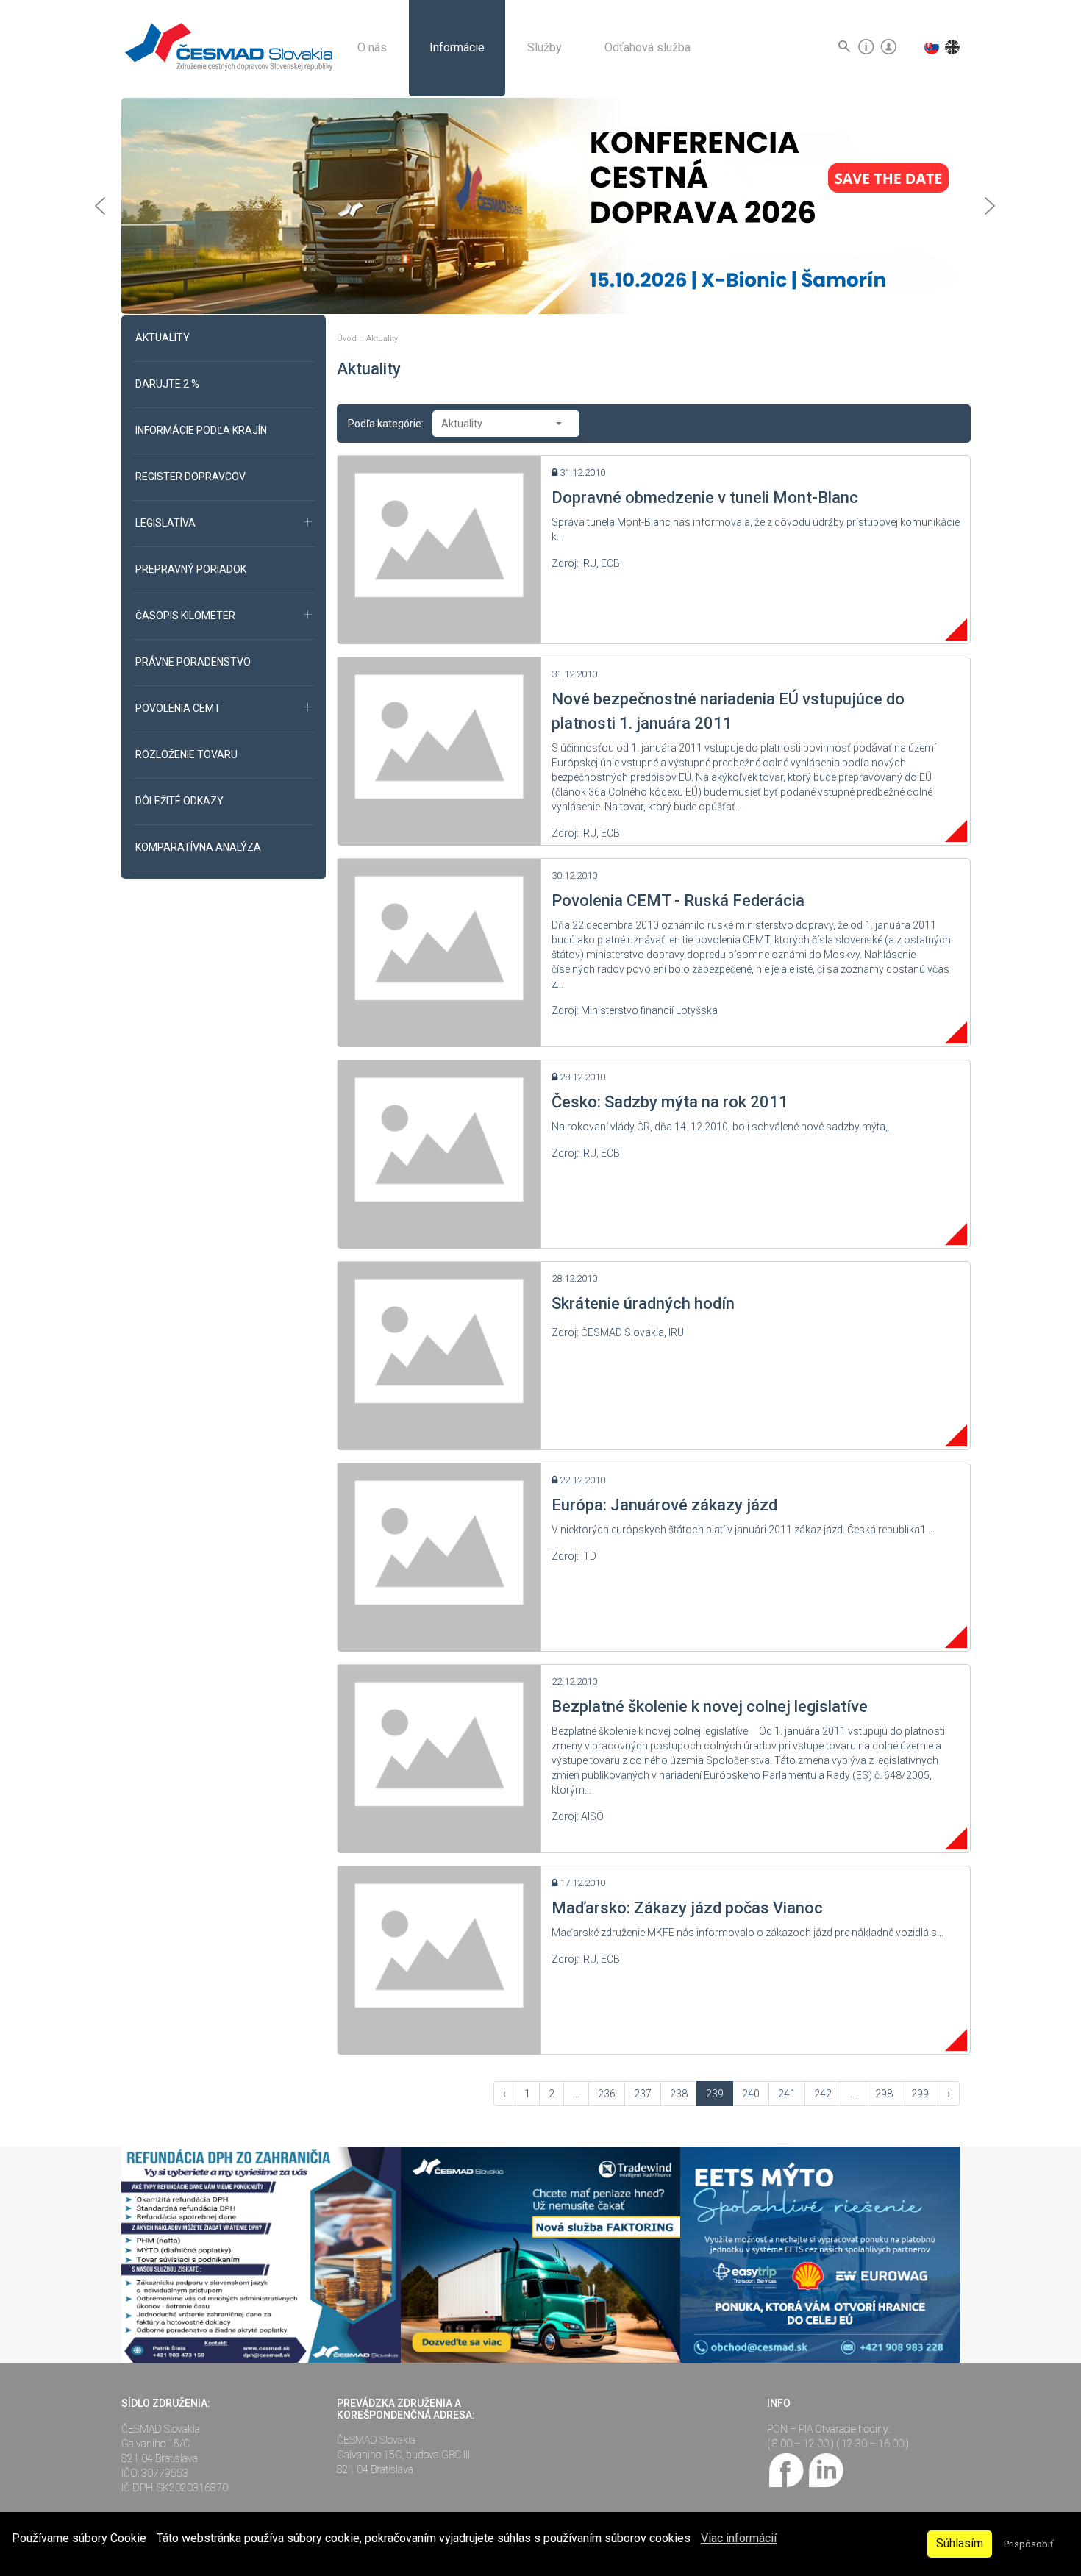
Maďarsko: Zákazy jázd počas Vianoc (687, 1908)
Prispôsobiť (1028, 2544)
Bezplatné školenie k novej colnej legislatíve (710, 1706)
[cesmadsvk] (787, 2469)
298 (884, 2094)
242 (823, 2094)
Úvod (348, 339)
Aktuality (382, 339)
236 (607, 2094)
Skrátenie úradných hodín (643, 1303)
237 (643, 2094)
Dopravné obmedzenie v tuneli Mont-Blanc (705, 497)
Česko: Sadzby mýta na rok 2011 (670, 1102)
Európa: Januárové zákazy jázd (664, 1505)
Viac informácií (739, 2538)
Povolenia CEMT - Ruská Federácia (678, 900)
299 (920, 2094)
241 (787, 2094)
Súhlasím (960, 2543)
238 (679, 2094)
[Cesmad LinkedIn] (825, 2469)
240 (751, 2094)
